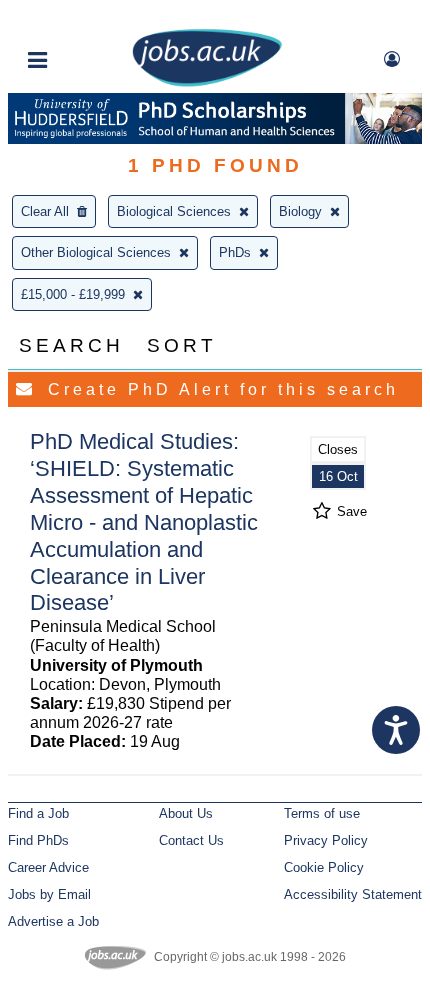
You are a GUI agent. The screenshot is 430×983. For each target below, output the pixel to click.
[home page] (207, 82)
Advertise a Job (53, 921)
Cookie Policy (324, 867)
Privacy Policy (326, 840)
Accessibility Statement (353, 894)
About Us (186, 813)
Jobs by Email (49, 894)
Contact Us (191, 840)
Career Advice (48, 867)
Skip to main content (80, 17)
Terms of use (322, 813)
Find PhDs (38, 840)
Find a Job (38, 813)
